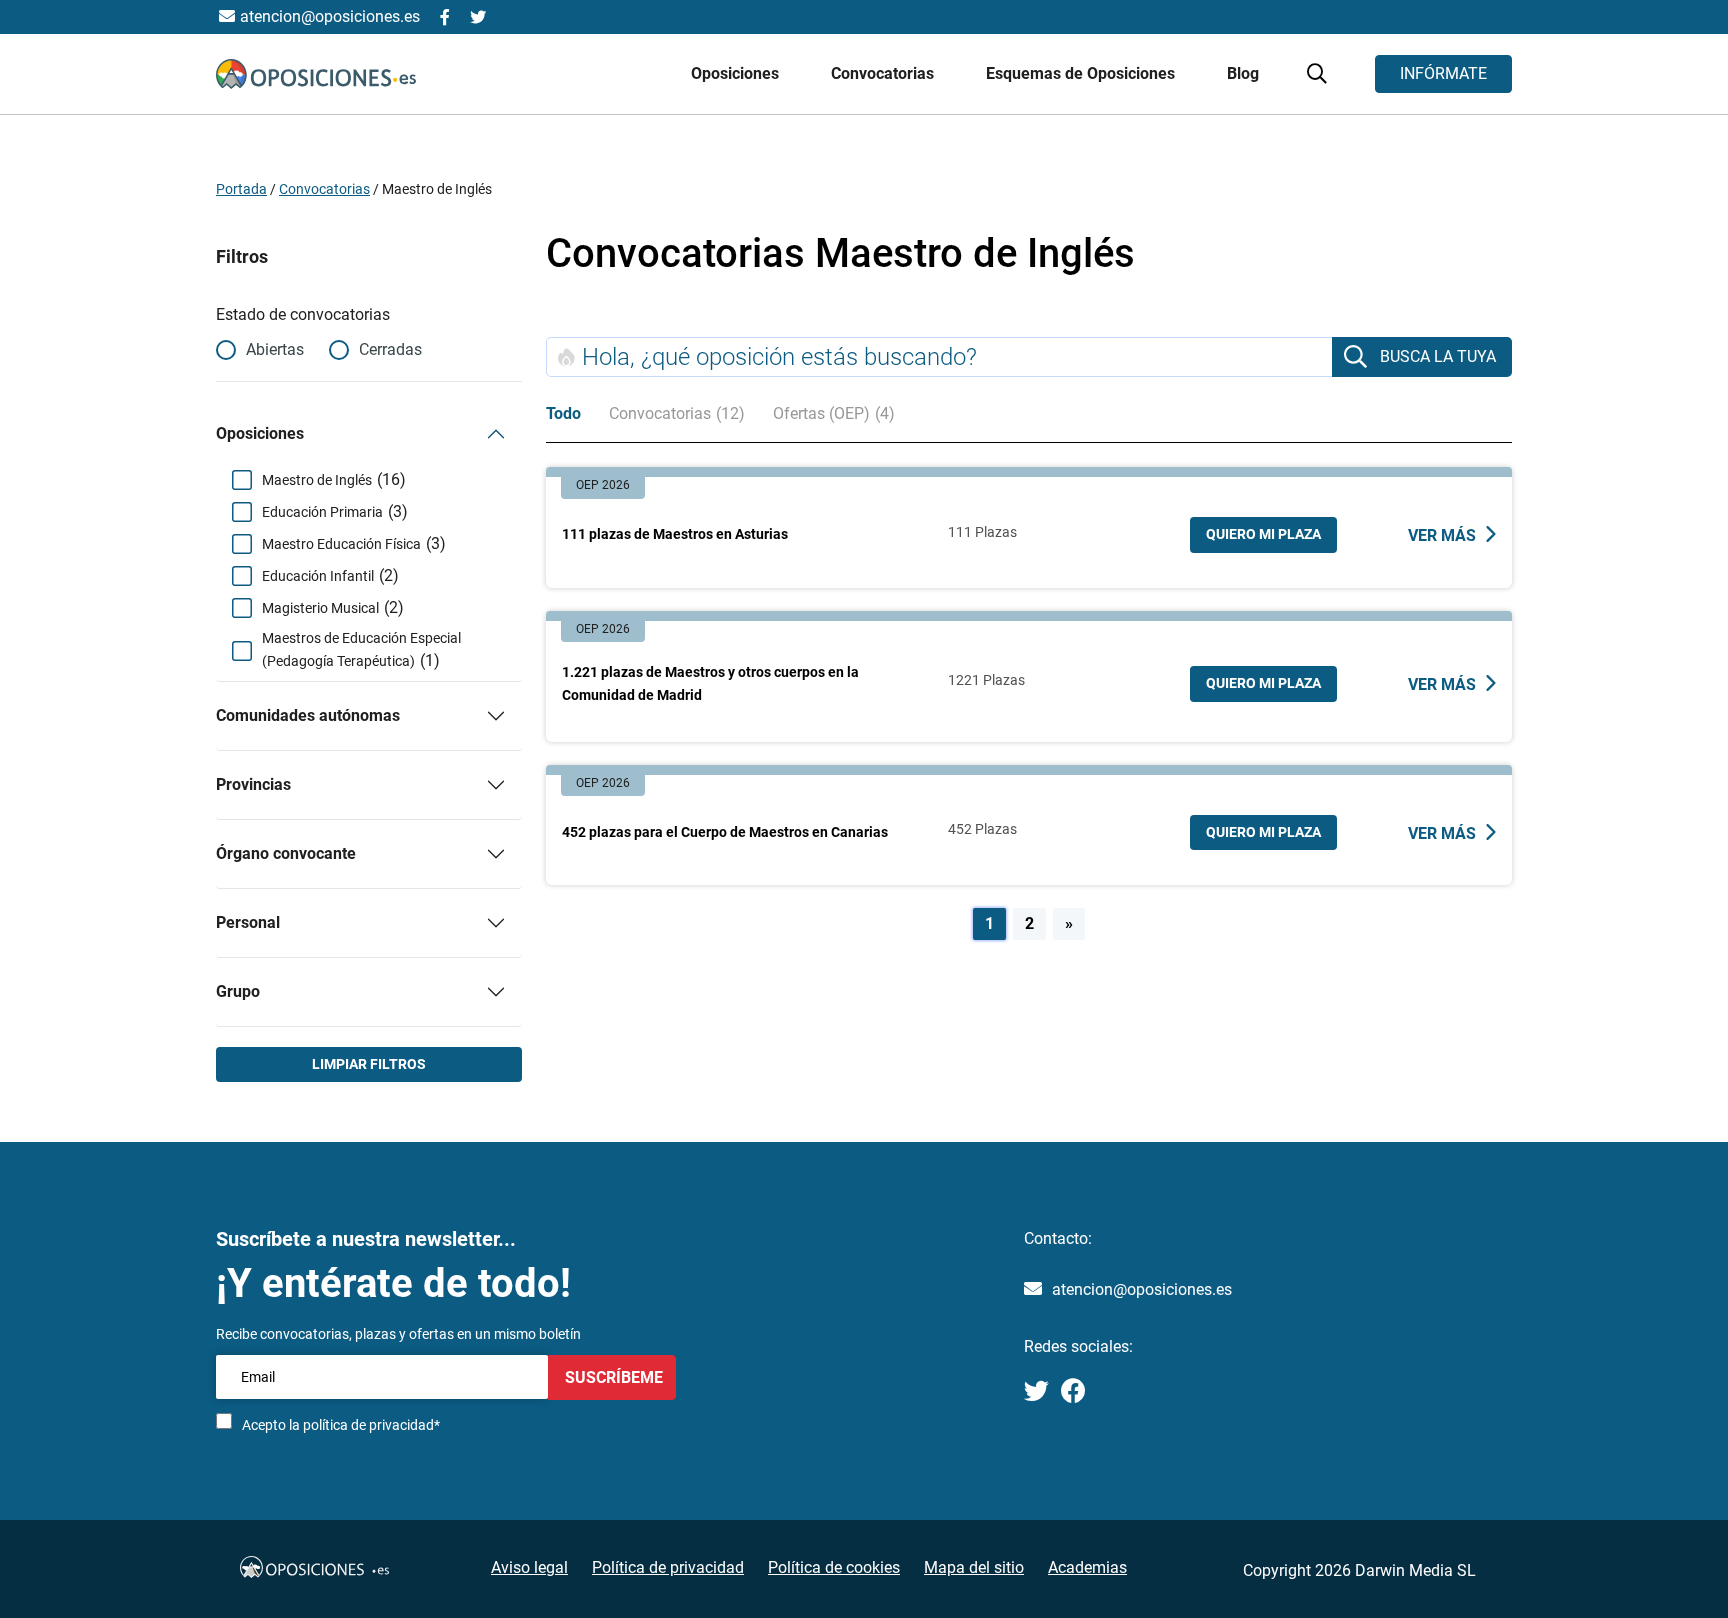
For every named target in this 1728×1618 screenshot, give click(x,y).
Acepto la (341, 1425)
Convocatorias (324, 189)
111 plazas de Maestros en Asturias (675, 534)
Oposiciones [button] (737, 73)
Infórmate (1443, 73)
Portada (241, 189)
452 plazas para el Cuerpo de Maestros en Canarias (725, 832)
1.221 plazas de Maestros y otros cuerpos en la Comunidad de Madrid (710, 683)
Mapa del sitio (974, 1567)
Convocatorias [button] (884, 73)
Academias (1087, 1567)
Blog (1243, 73)
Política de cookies (834, 1567)
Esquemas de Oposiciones (1082, 73)
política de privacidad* (371, 1425)
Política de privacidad (668, 1567)
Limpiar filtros (369, 1064)
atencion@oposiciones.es (1142, 1289)
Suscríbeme (612, 1377)
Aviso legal (529, 1567)
